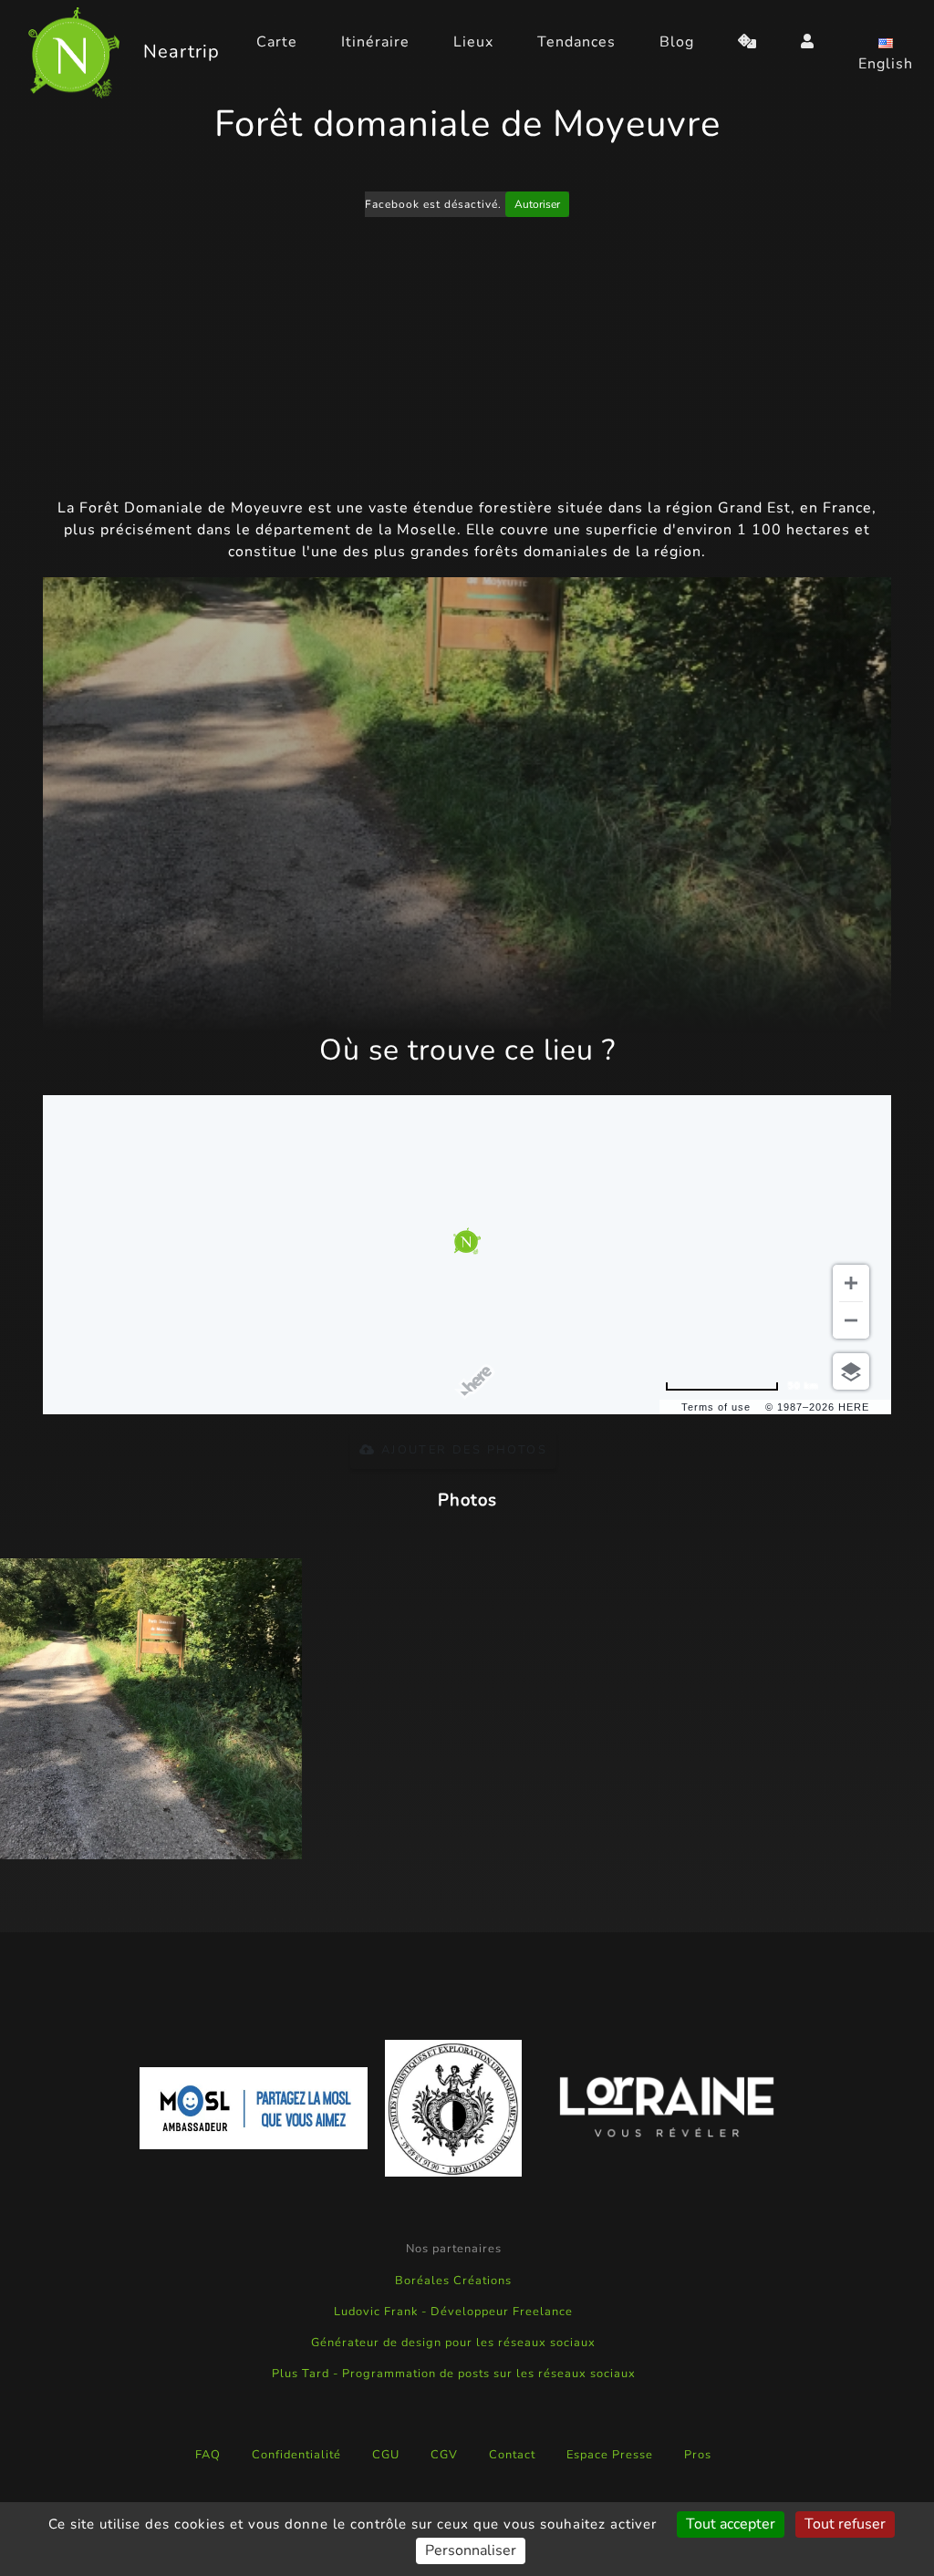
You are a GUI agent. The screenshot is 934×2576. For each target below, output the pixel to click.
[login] (808, 42)
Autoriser (537, 204)
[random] (747, 42)
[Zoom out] (851, 1320)
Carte (277, 42)
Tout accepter (731, 2524)
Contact (512, 2455)
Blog (677, 42)
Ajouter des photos (462, 1450)
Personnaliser (471, 2550)
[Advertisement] (467, 360)
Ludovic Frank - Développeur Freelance (453, 2312)
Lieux (473, 42)
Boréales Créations (453, 2281)
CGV (444, 2455)
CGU (386, 2455)
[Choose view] (851, 1371)
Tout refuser (845, 2524)
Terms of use (716, 1407)
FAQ (208, 2455)
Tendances (576, 42)
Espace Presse (610, 2455)
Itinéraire (375, 42)
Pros (698, 2455)
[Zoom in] (851, 1283)
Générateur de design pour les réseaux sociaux (453, 2343)
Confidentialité (296, 2455)
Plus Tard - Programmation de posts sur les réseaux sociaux (454, 2374)
